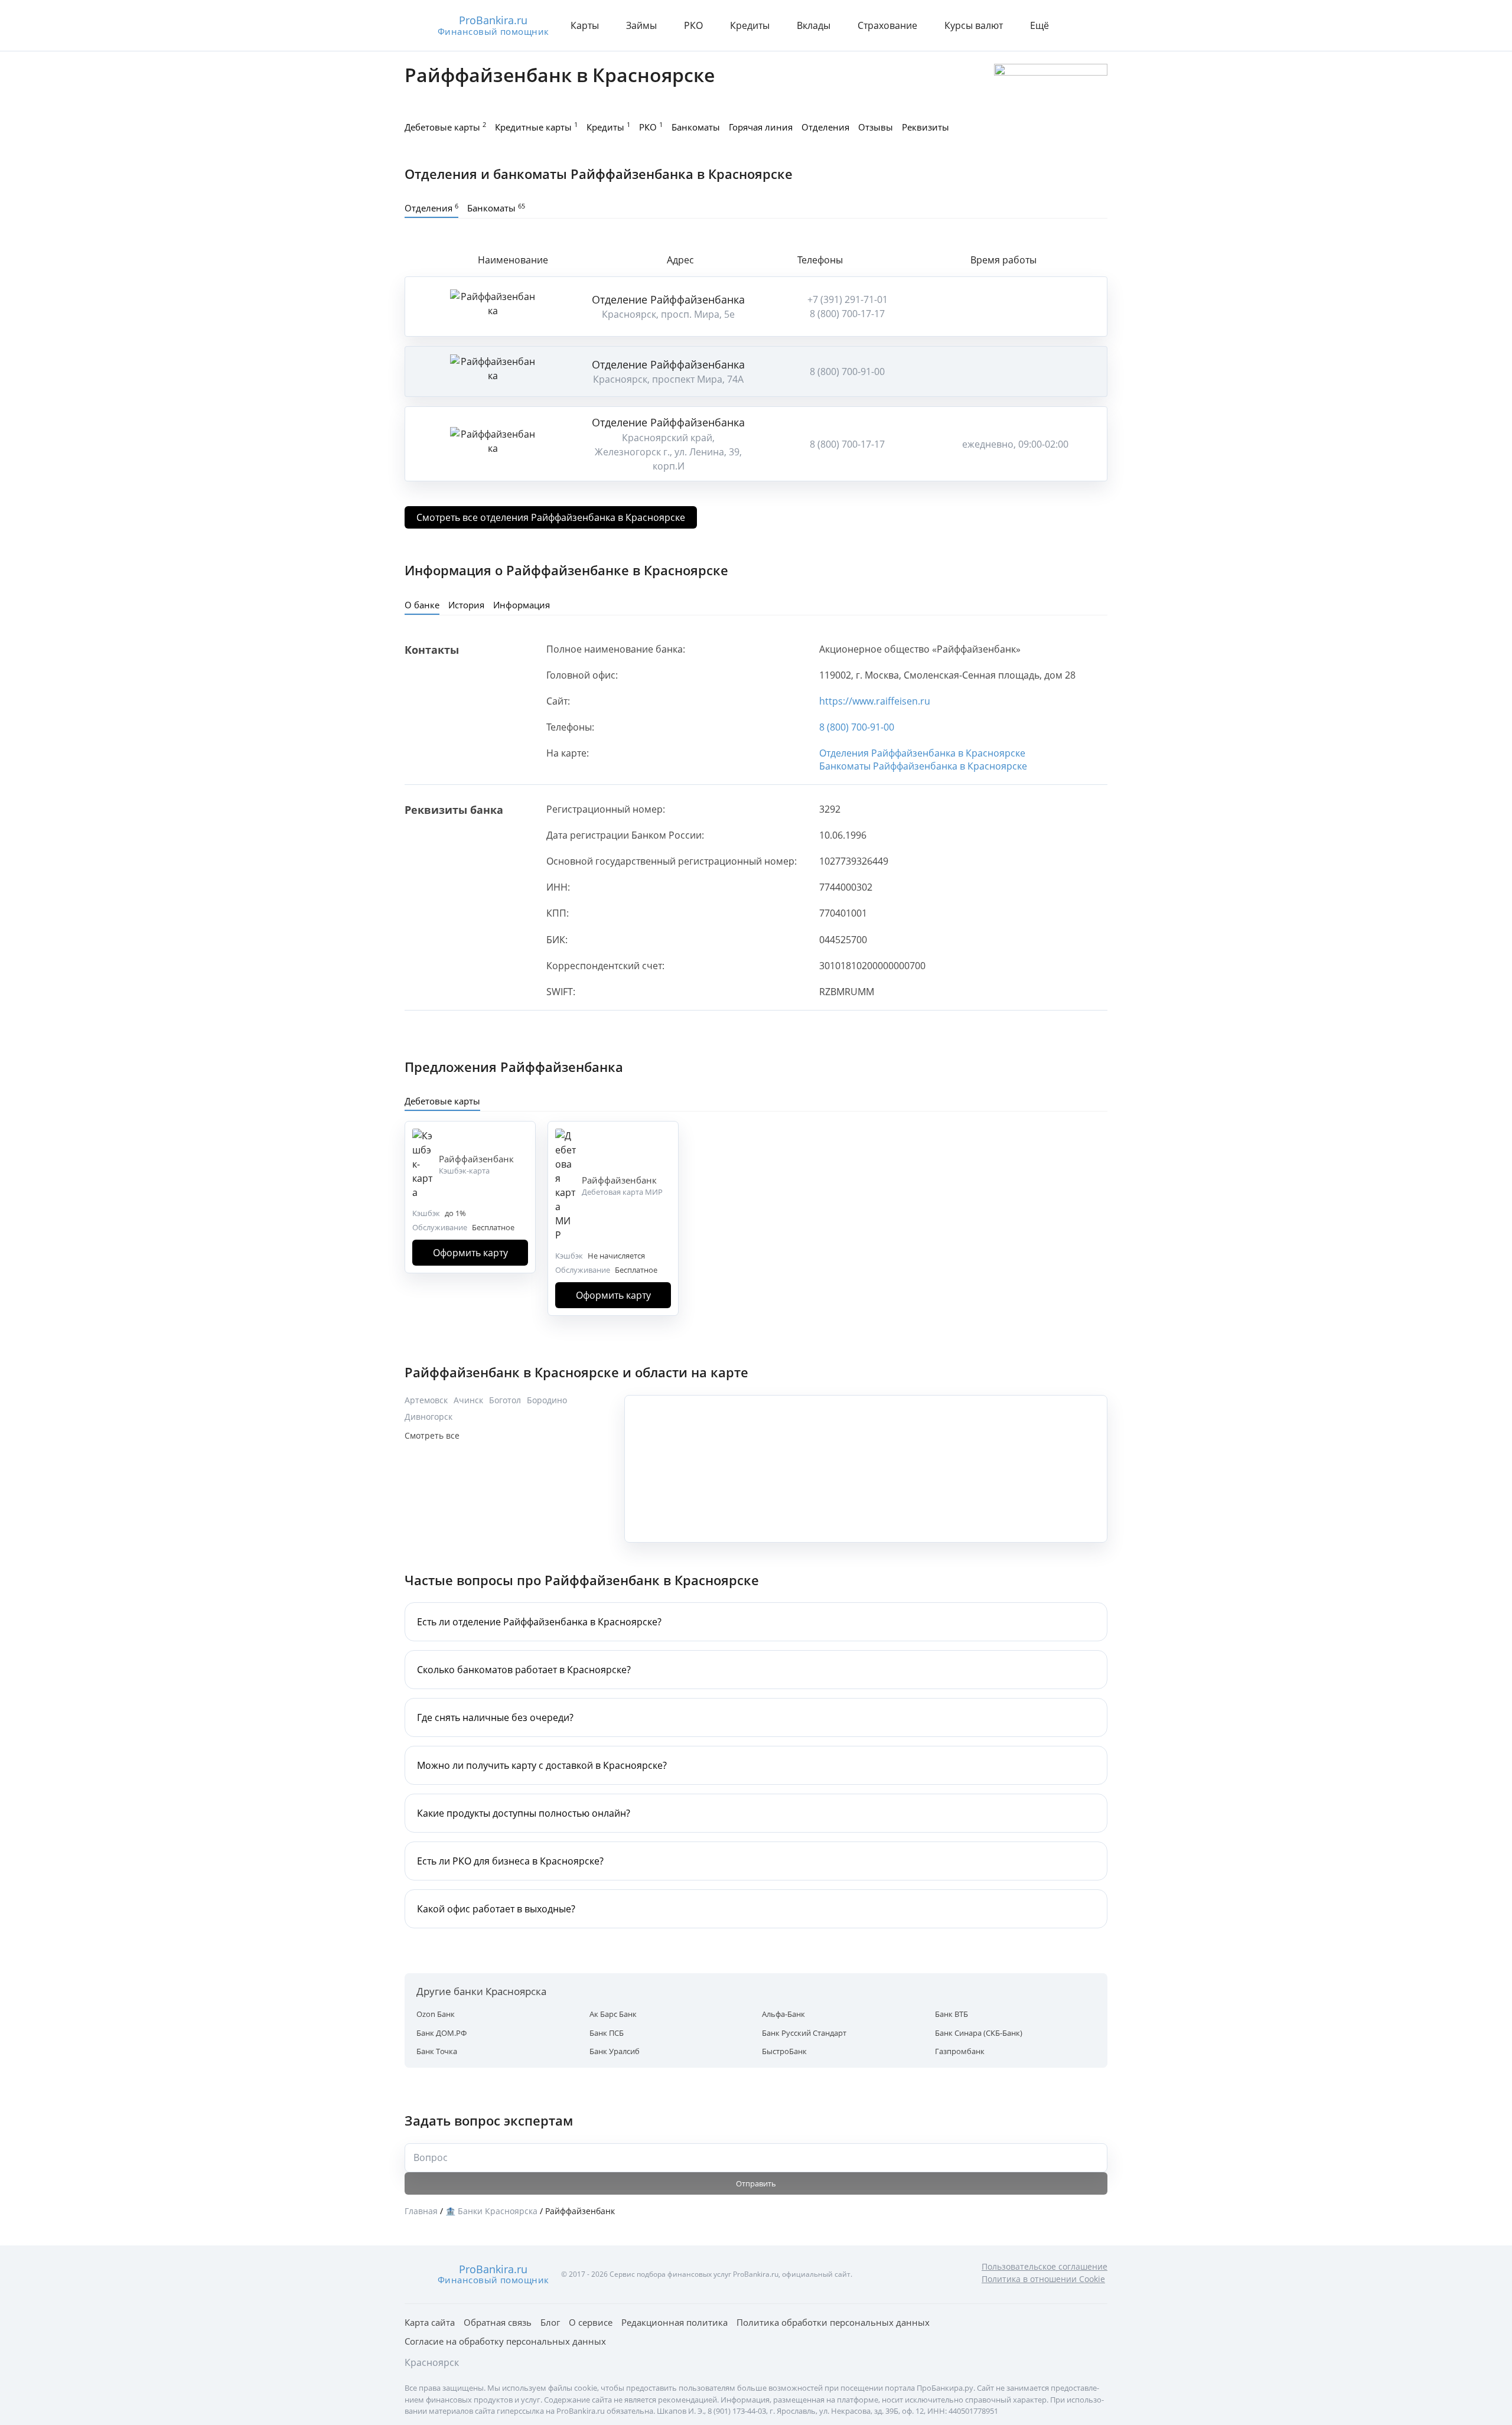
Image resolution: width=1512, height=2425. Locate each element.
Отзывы (876, 127)
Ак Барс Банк (613, 2014)
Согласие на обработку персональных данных (505, 2341)
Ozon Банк (436, 2014)
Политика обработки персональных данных (833, 2322)
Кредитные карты (536, 126)
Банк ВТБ (951, 2014)
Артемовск (426, 1400)
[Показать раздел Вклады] (838, 25)
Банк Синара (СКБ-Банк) (979, 2033)
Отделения (825, 127)
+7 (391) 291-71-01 (848, 299)
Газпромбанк (960, 2051)
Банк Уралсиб (615, 2051)
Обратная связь (498, 2322)
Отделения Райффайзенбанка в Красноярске (922, 753)
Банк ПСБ (607, 2033)
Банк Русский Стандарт (804, 2033)
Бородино (547, 1400)
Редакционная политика (674, 2322)
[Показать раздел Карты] (606, 25)
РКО (651, 126)
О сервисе (591, 2322)
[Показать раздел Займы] (664, 25)
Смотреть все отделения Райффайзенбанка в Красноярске (551, 517)
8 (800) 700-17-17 (847, 314)
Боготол (505, 1400)
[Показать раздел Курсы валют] (1010, 25)
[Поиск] (1094, 25)
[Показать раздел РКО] (710, 25)
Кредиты (608, 126)
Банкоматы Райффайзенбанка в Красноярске (923, 766)
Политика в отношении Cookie (1043, 2279)
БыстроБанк (784, 2051)
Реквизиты (926, 127)
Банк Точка (437, 2051)
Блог (550, 2322)
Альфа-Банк (783, 2014)
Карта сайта (430, 2322)
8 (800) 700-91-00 (847, 371)
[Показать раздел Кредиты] (777, 25)
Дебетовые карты (445, 126)
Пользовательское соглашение (1045, 2266)
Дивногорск (428, 1417)
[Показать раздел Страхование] (924, 25)
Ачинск (468, 1400)
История (466, 605)
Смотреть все (432, 1435)
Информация (522, 605)
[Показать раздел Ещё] (1056, 25)
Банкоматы (696, 127)
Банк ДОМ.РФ (441, 2033)
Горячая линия (761, 127)
